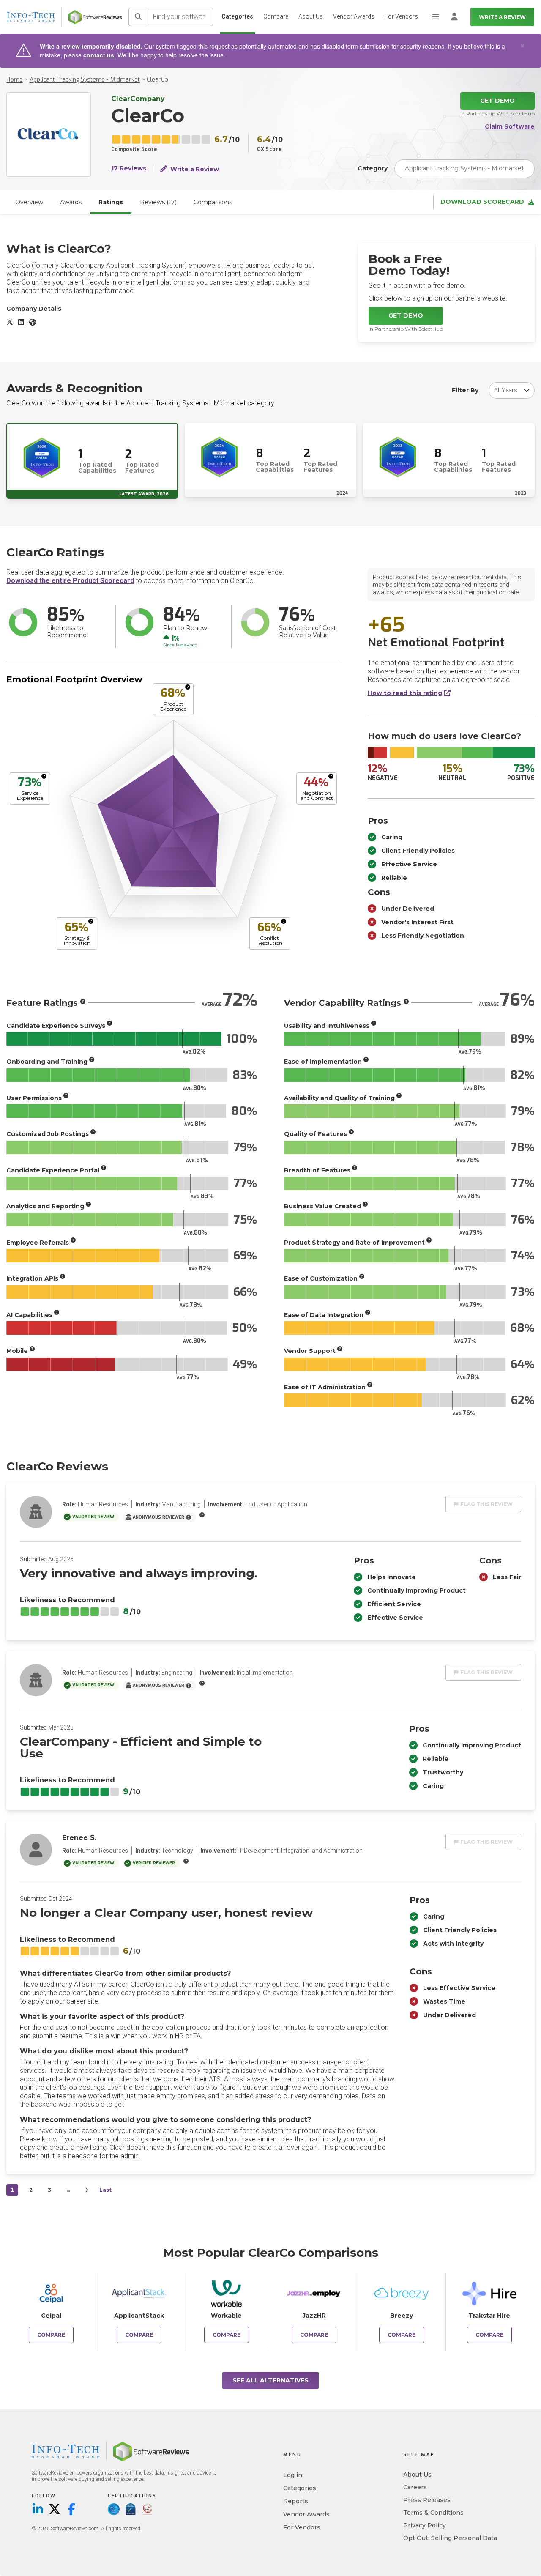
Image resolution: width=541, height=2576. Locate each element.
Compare (276, 16)
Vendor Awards (354, 16)
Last (105, 2190)
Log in (293, 2475)
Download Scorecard (482, 202)
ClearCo (157, 80)
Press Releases (427, 2500)
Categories (237, 16)
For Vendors (401, 16)
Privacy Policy (425, 2525)
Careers (415, 2487)
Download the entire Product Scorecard (70, 581)
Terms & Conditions (433, 2513)
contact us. (100, 55)
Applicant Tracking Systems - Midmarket (85, 80)
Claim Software (510, 127)
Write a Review (502, 17)
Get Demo (497, 101)
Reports (296, 2501)
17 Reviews (129, 168)
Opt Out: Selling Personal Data (450, 2538)
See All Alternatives (270, 2380)
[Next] (87, 2190)
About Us (311, 16)
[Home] (95, 17)
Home (15, 80)
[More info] (188, 687)
